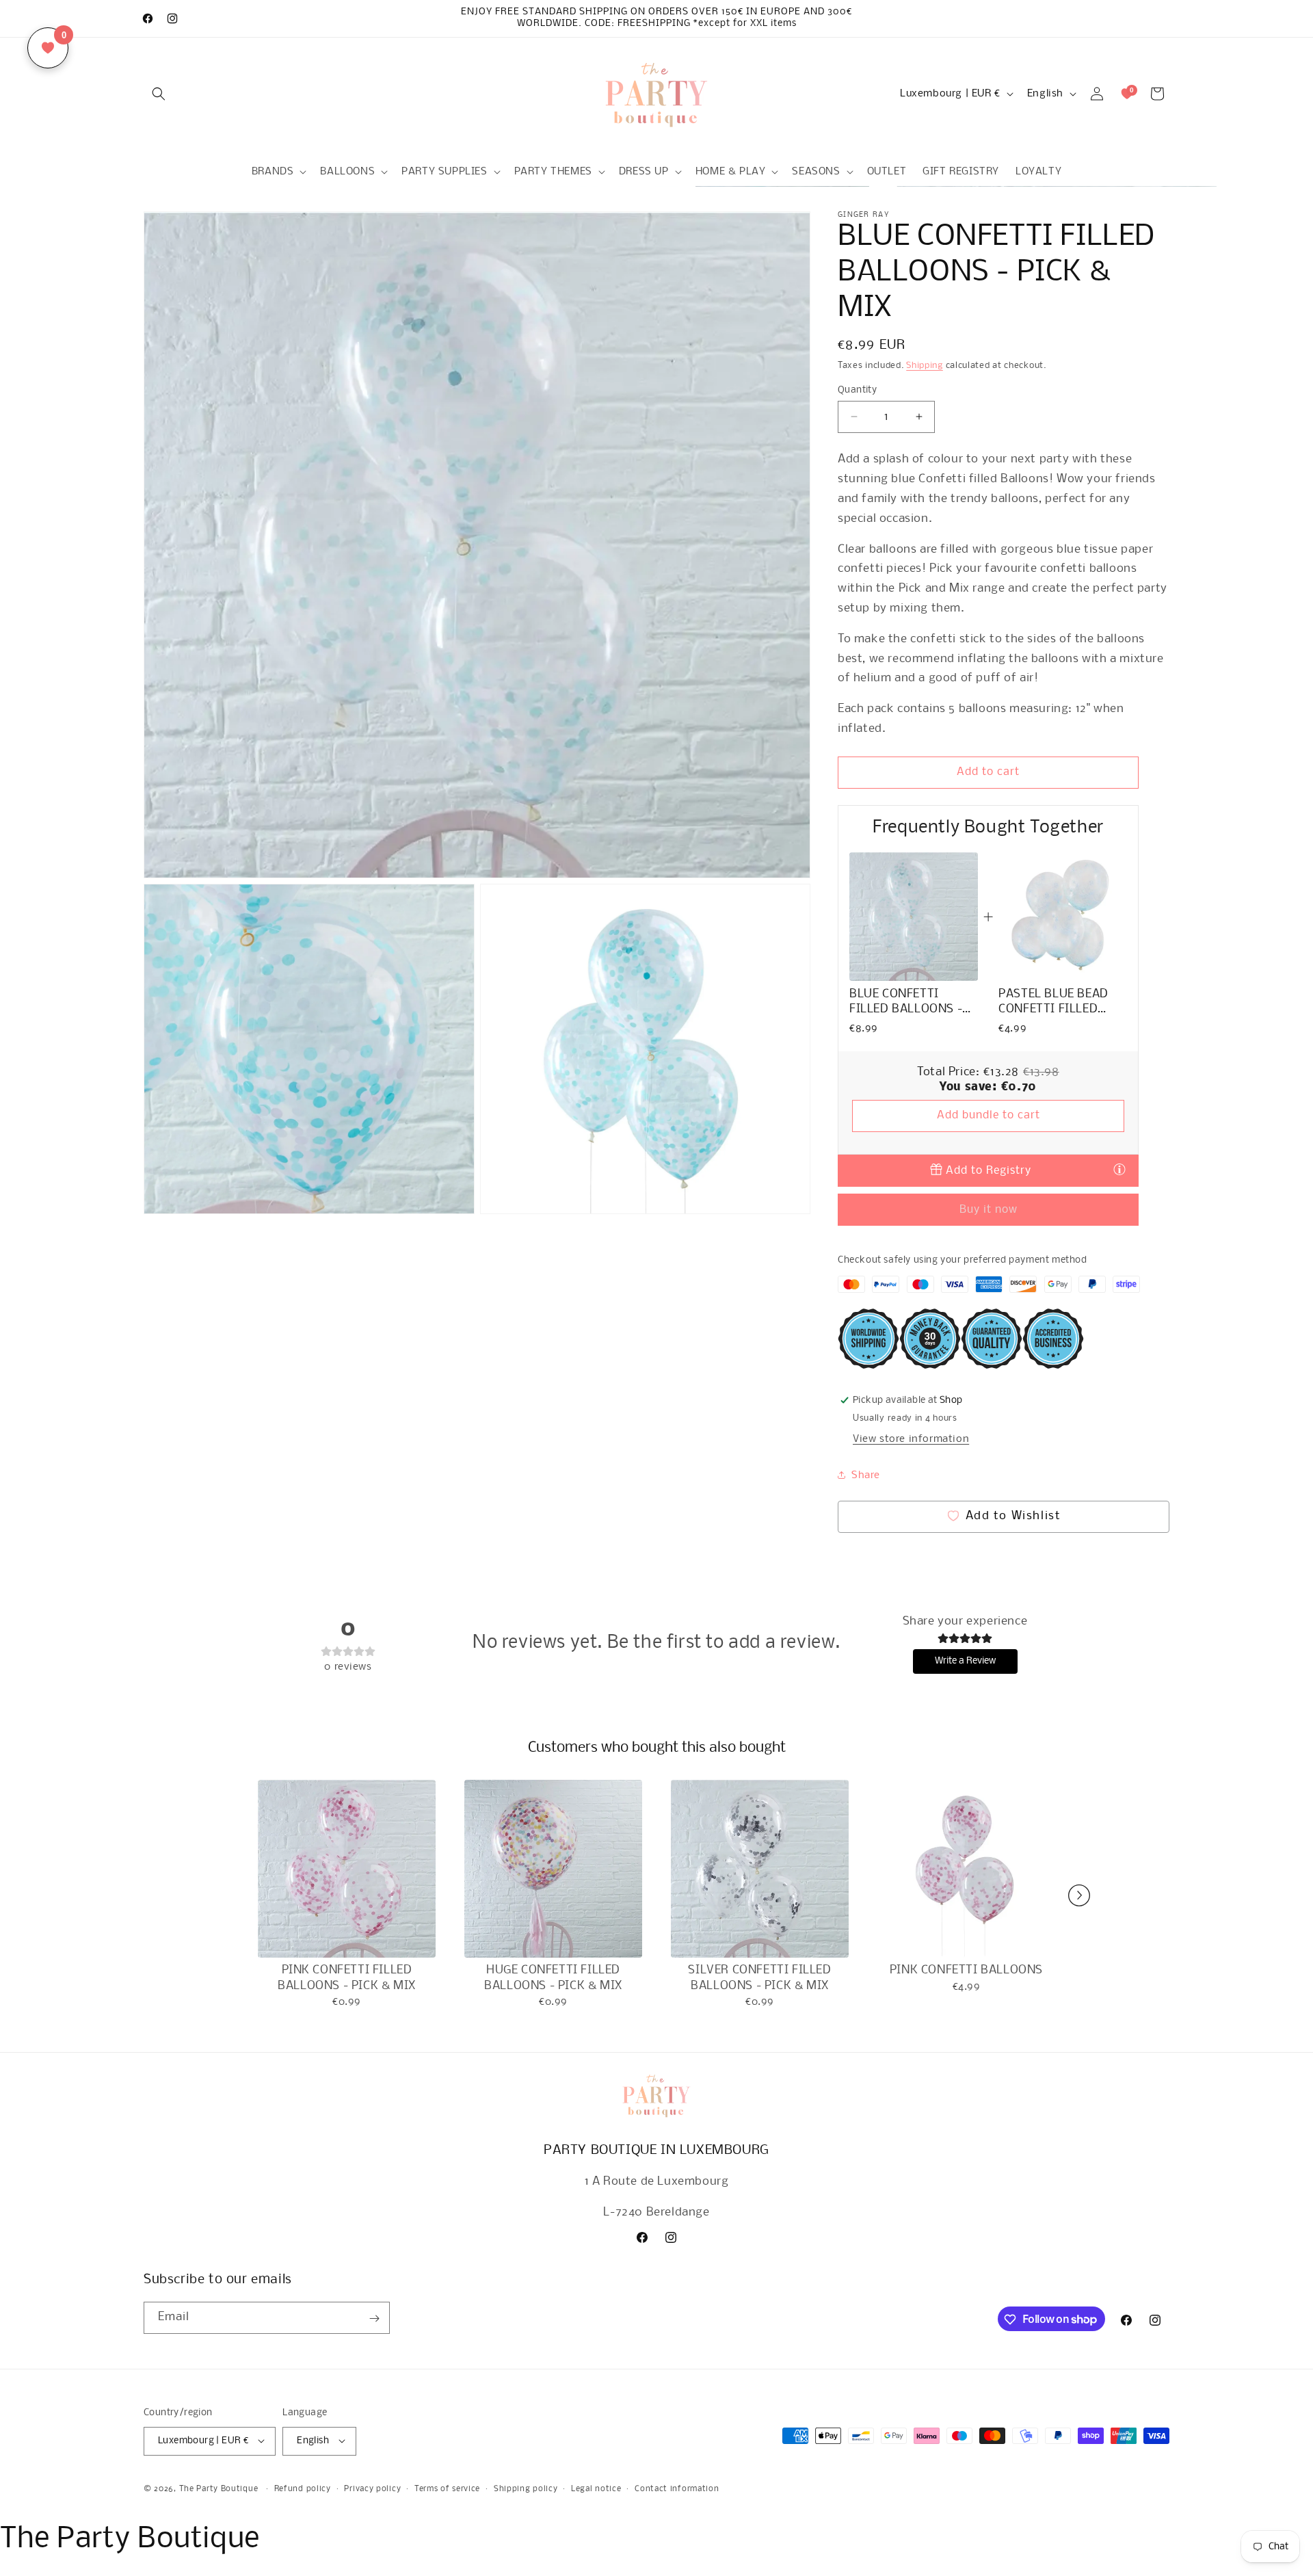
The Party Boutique (219, 2488)
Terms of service (447, 2488)
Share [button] (866, 1475)
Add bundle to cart (989, 1115)
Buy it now (989, 1209)
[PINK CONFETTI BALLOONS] (966, 1869)
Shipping (925, 366)
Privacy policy (372, 2488)
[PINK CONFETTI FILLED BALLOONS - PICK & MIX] (347, 1869)
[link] (914, 917)
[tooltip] (1119, 1169)
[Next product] (1079, 1895)
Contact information (677, 2488)
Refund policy (303, 2488)
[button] (159, 94)
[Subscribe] (374, 2318)
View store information (911, 1438)
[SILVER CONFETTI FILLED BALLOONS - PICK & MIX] (760, 1869)
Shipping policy (526, 2488)
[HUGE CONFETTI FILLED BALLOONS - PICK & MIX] (553, 1869)
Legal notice (596, 2488)
